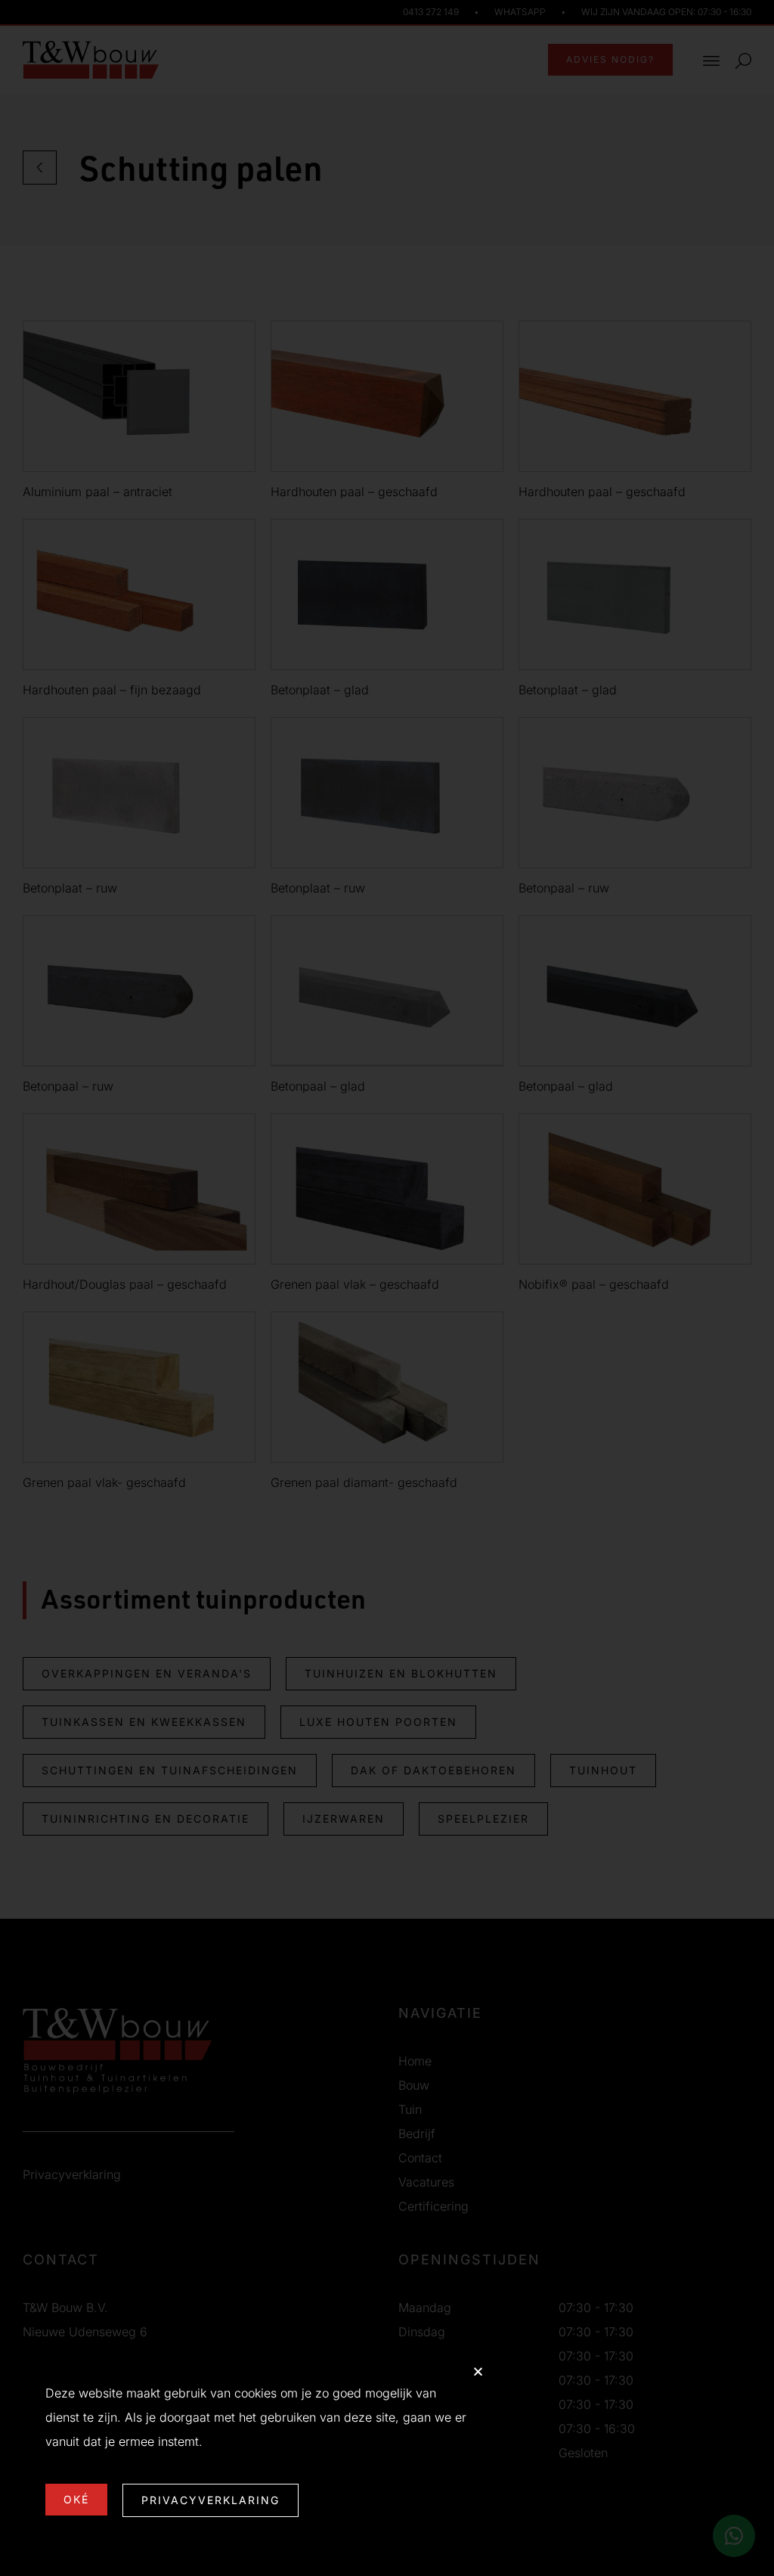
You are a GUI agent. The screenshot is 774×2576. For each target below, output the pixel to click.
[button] (478, 2371)
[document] (387, 1288)
